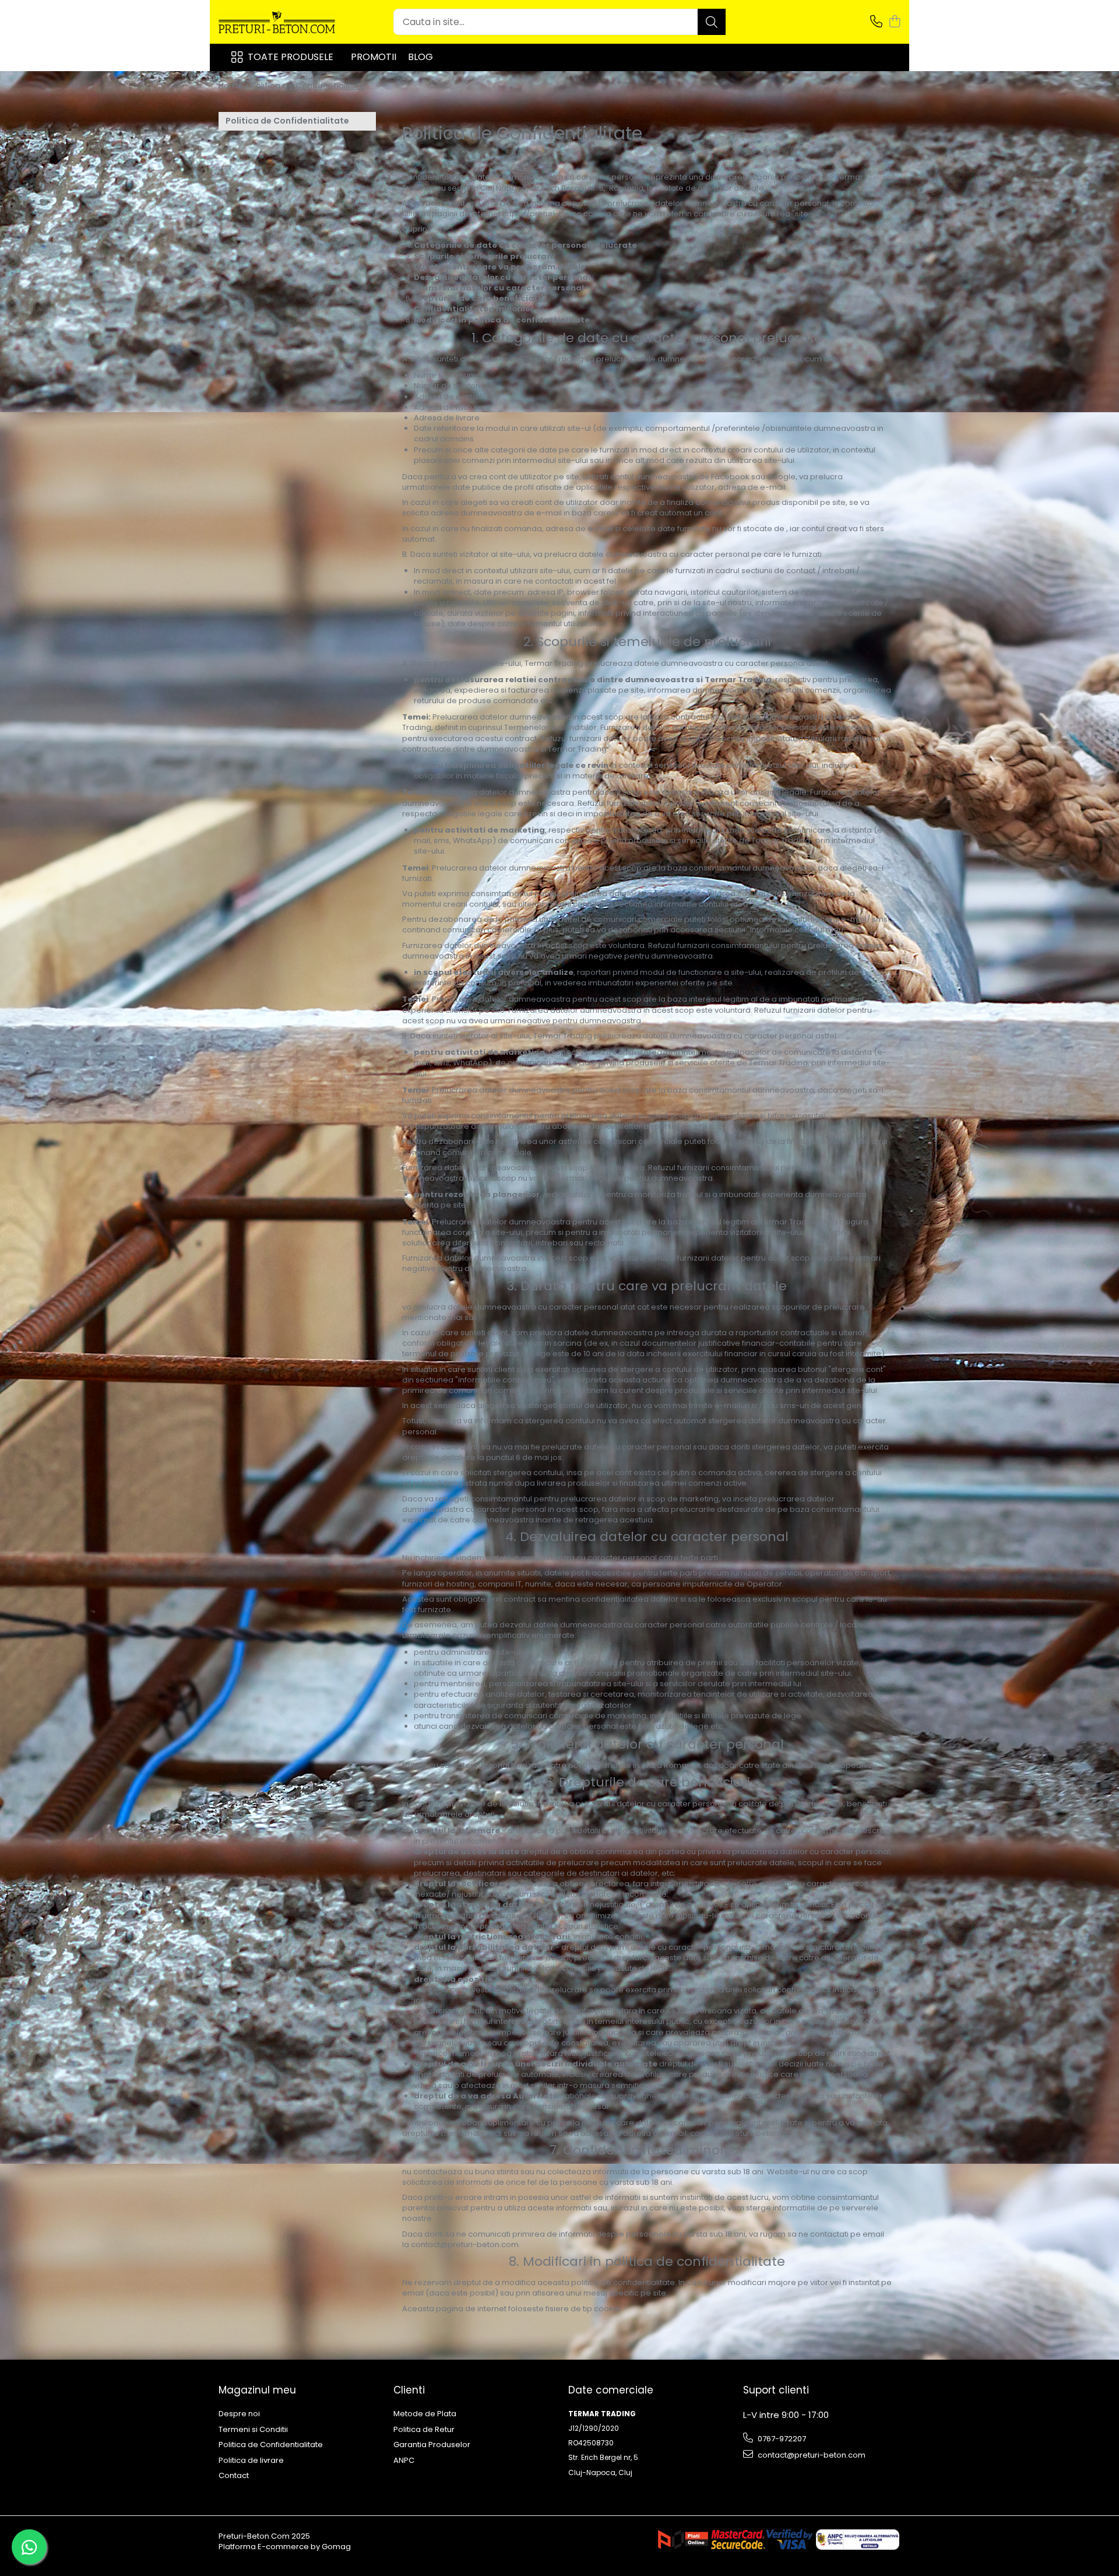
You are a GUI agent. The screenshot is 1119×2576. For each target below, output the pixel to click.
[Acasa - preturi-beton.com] (277, 22)
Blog (420, 57)
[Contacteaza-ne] (876, 22)
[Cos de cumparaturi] (894, 22)
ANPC (404, 2461)
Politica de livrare (251, 2461)
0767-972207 (781, 2439)
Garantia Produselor (432, 2445)
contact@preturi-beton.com (811, 2455)
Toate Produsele (291, 57)
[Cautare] (712, 22)
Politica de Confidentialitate (308, 86)
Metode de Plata (425, 2414)
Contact (234, 2476)
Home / (234, 86)
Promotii (374, 57)
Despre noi (239, 2414)
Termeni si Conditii (253, 2430)
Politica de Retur (424, 2430)
